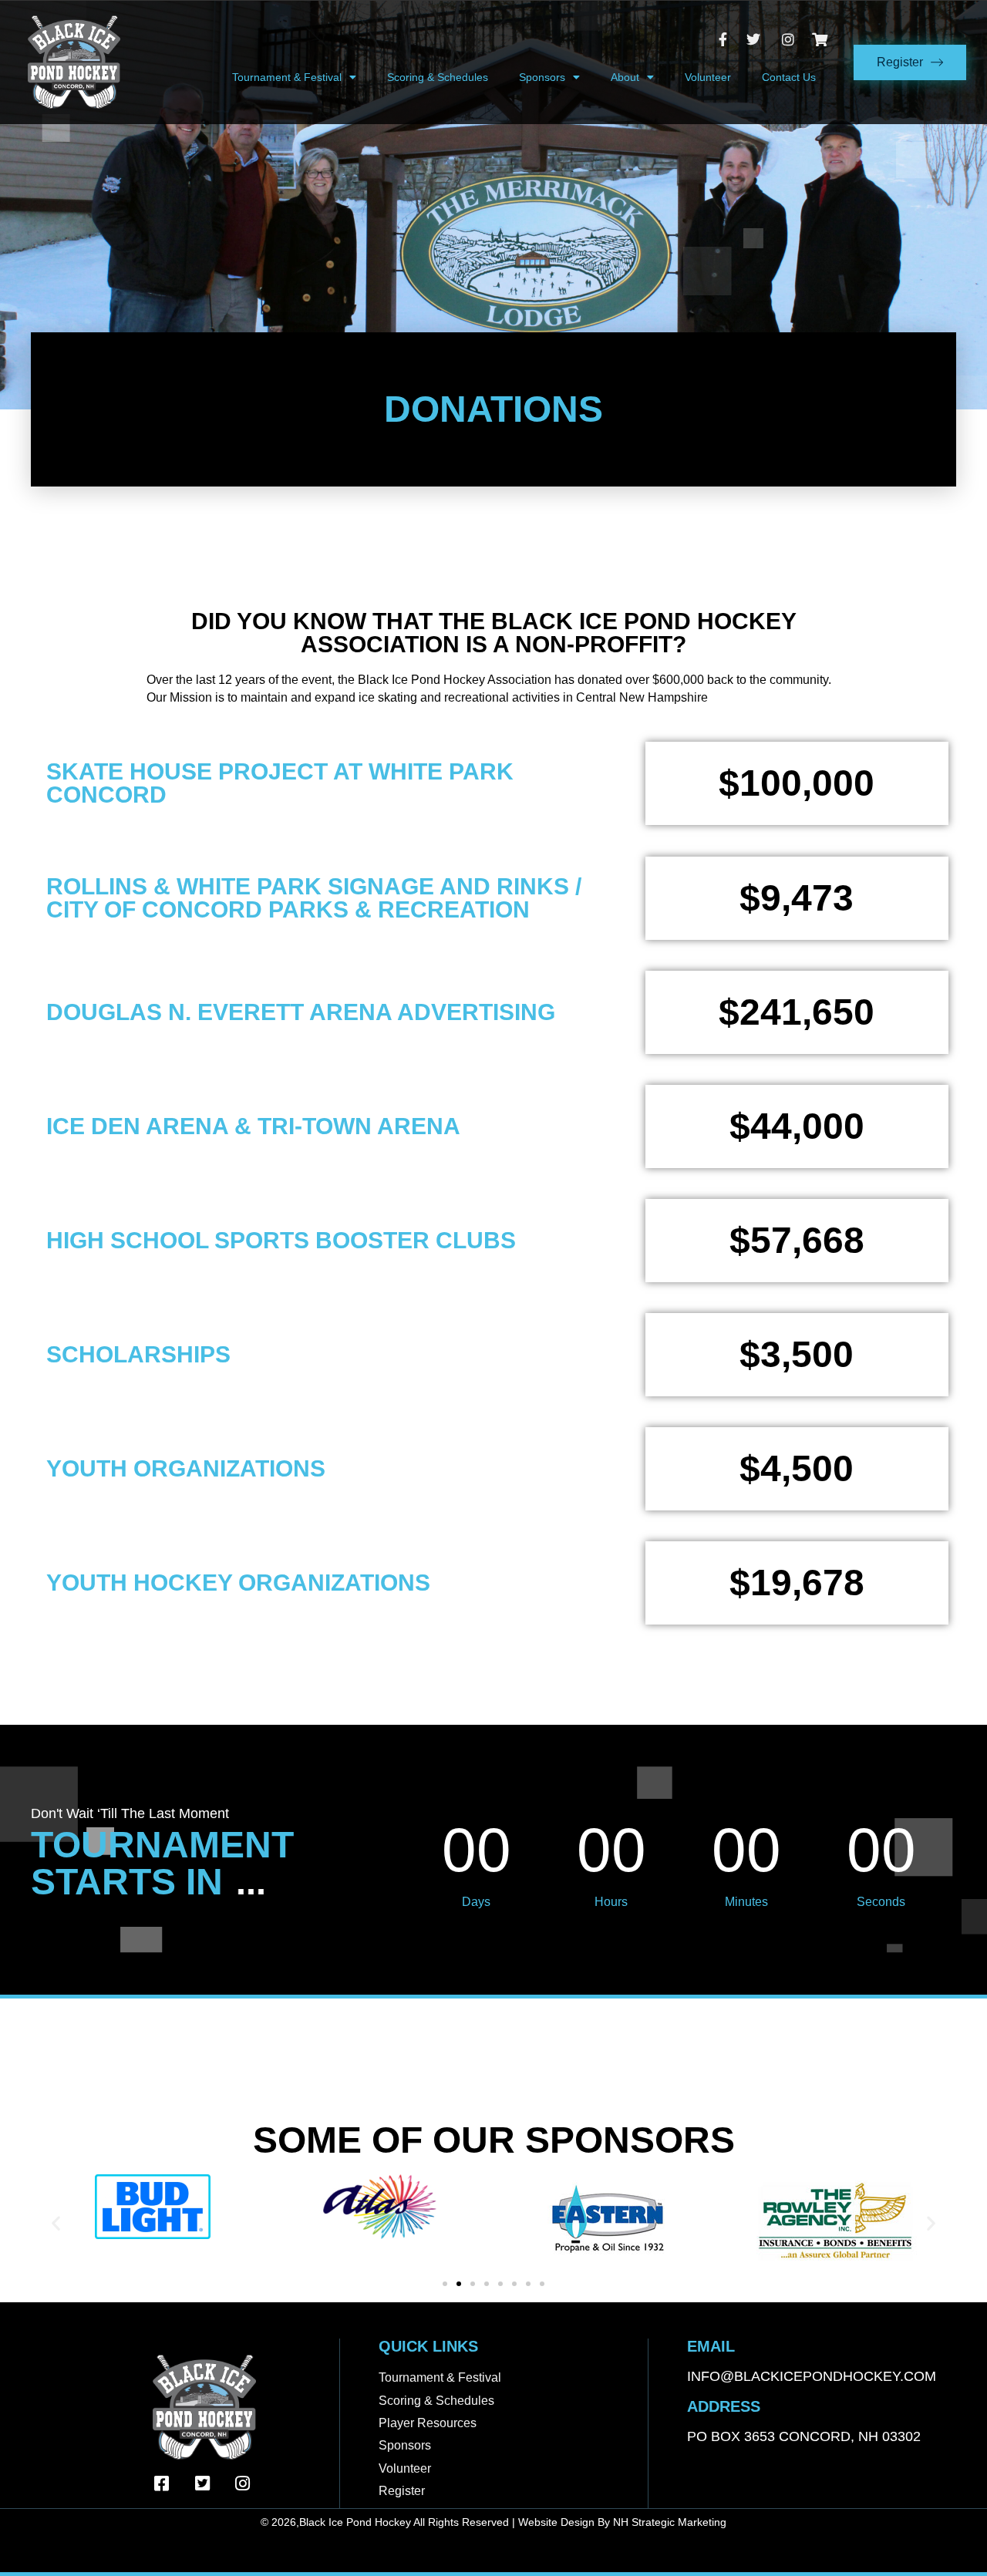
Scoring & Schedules (438, 77)
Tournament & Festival (287, 77)
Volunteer (708, 77)
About (625, 77)
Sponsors (542, 77)
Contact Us (789, 77)
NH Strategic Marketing (670, 2522)
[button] (56, 2222)
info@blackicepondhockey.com (812, 2376)
